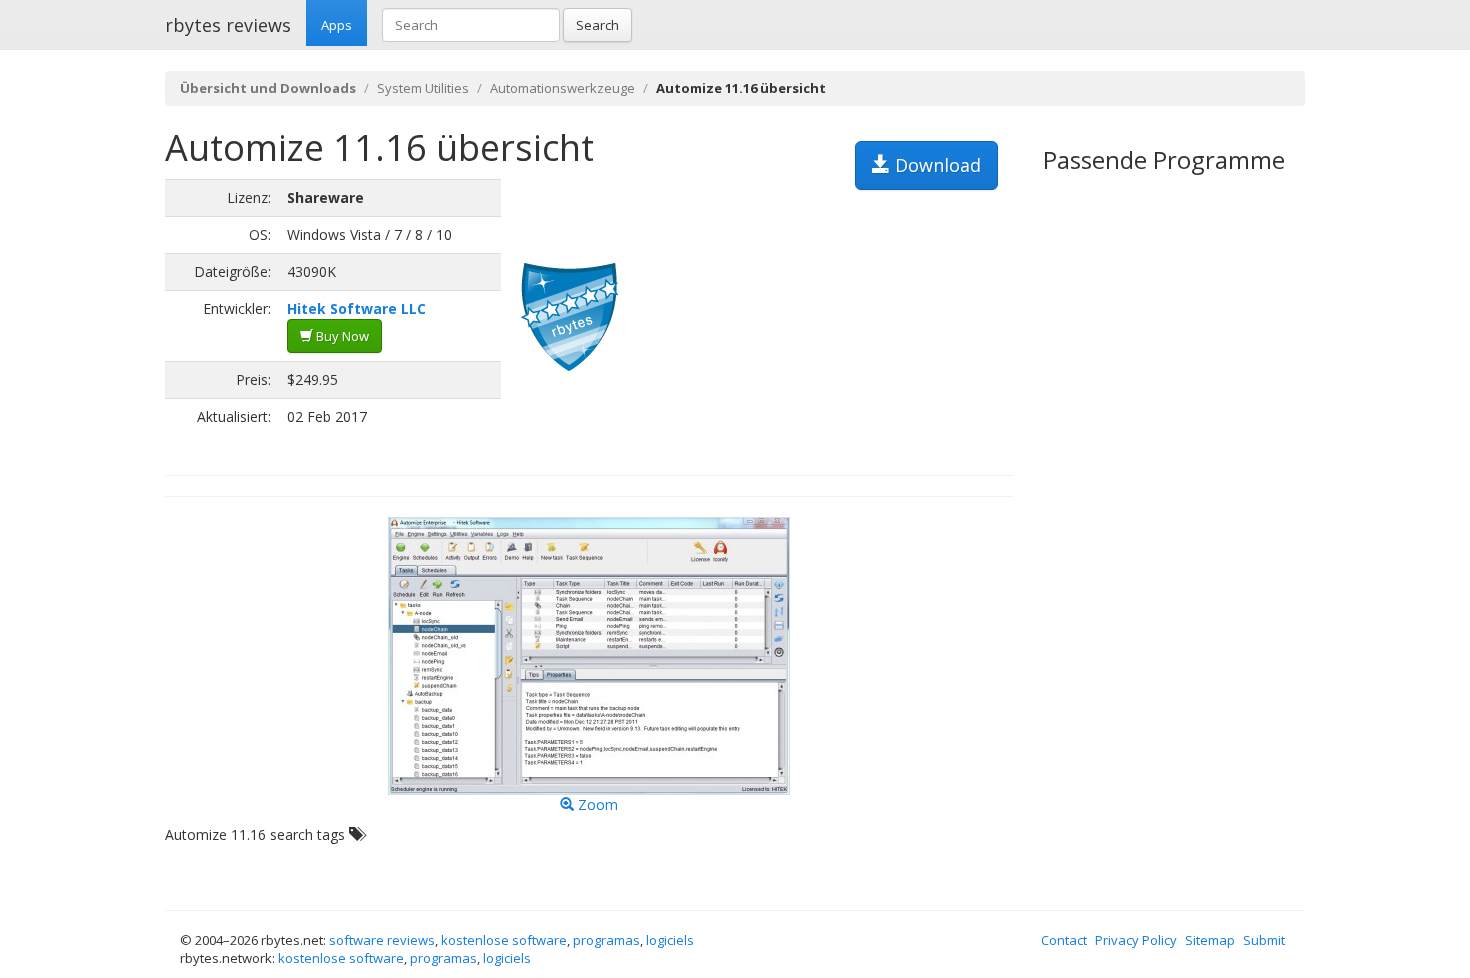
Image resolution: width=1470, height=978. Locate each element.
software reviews (382, 940)
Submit (1264, 940)
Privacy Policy (1136, 940)
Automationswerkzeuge (562, 88)
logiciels (670, 940)
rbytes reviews (228, 25)
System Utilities (423, 88)
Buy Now (341, 336)
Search (597, 25)
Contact (1064, 940)
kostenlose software (504, 940)
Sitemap (1210, 940)
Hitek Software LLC (356, 308)
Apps (336, 25)
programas (606, 940)
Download (935, 165)
